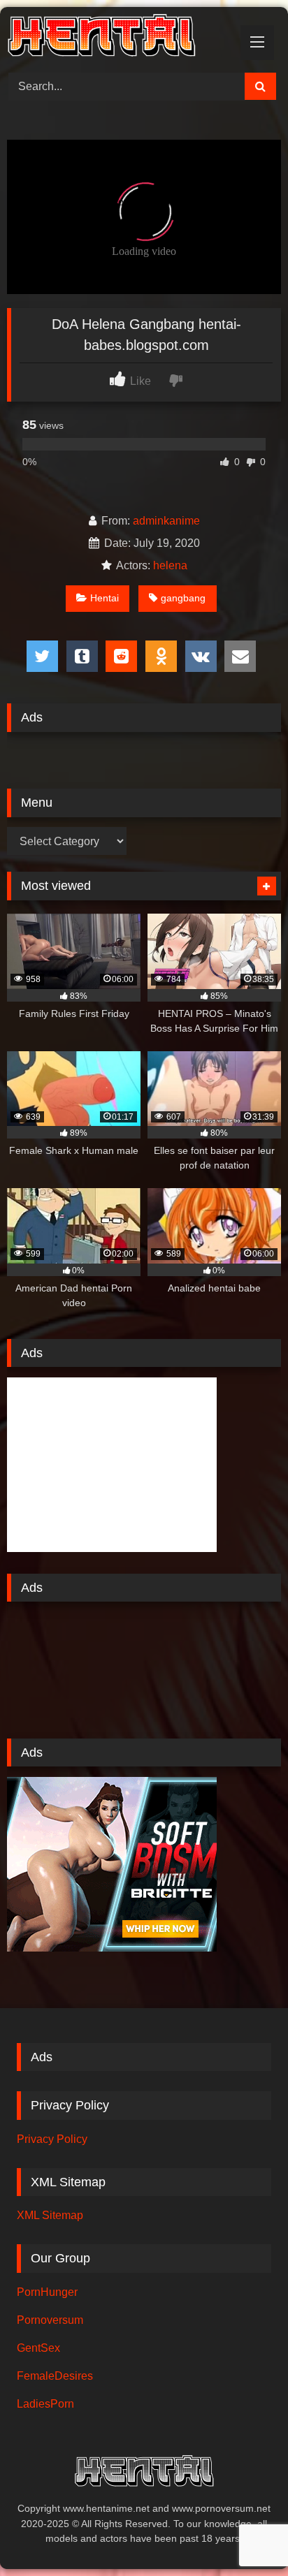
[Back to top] (245, 2534)
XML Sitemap (50, 2215)
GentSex (38, 2348)
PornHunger (47, 2292)
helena (170, 565)
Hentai (105, 598)
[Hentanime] (118, 38)
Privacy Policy (52, 2139)
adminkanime (166, 521)
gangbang (183, 598)
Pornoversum (50, 2320)
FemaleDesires (55, 2376)
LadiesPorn (45, 2404)
